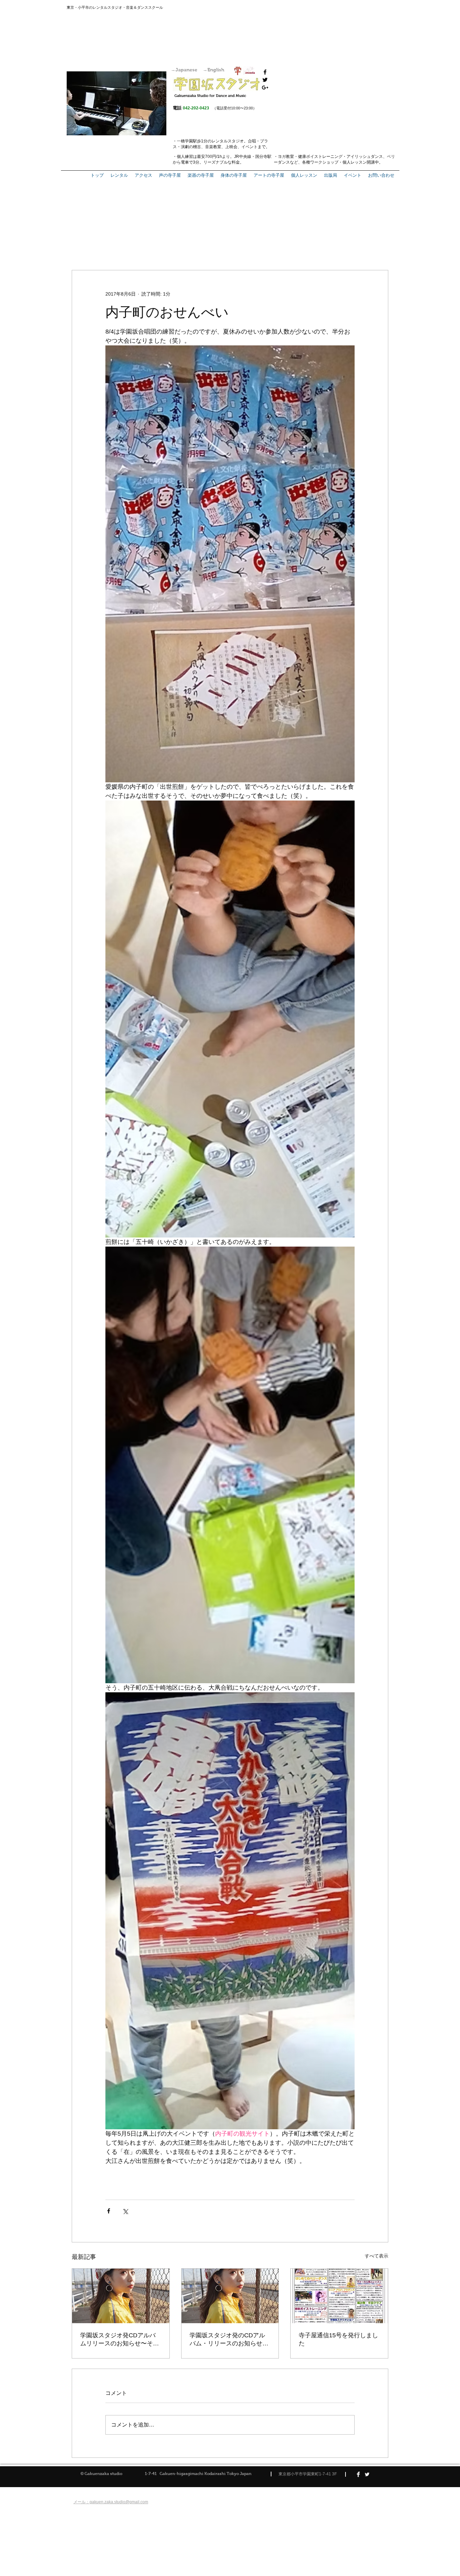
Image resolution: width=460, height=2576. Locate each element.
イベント (250, 147)
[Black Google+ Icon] (265, 88)
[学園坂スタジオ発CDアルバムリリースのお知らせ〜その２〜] (121, 2296)
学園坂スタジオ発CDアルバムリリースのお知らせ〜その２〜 (120, 2340)
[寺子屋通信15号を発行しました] (339, 2296)
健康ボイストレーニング (320, 157)
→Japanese (184, 70)
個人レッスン (355, 162)
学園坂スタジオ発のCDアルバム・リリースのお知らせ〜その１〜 (229, 2340)
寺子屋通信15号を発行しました (338, 2339)
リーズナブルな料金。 (224, 162)
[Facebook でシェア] (109, 2211)
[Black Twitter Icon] (265, 80)
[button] (331, 175)
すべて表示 (376, 2256)
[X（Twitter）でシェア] (125, 2211)
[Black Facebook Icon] (265, 72)
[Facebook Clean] (358, 2474)
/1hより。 (225, 157)
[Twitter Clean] (367, 2474)
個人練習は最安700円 (196, 157)
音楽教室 (213, 147)
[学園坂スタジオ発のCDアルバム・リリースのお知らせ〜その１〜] (230, 2296)
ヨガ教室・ (288, 157)
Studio (203, 96)
